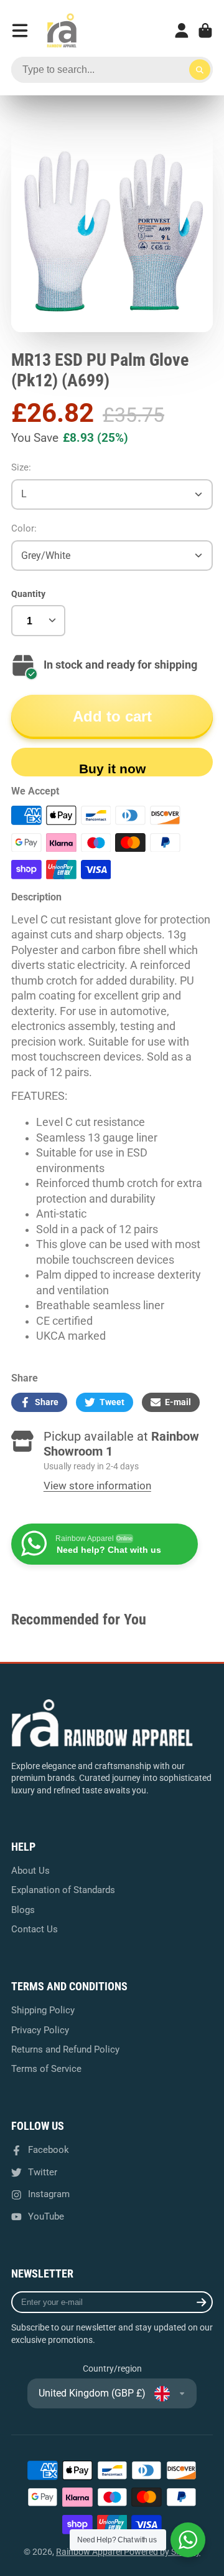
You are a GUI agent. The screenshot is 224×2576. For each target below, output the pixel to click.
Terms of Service (46, 2069)
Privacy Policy (40, 2030)
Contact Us (35, 1929)
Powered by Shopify (162, 2552)
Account (182, 31)
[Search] (200, 70)
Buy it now (112, 769)
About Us (30, 1871)
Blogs (23, 1910)
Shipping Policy (43, 2010)
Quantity (28, 594)
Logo (62, 31)
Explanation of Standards (63, 1890)
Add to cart (112, 716)
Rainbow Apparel (90, 2552)
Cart (205, 31)
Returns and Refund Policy (65, 2049)
